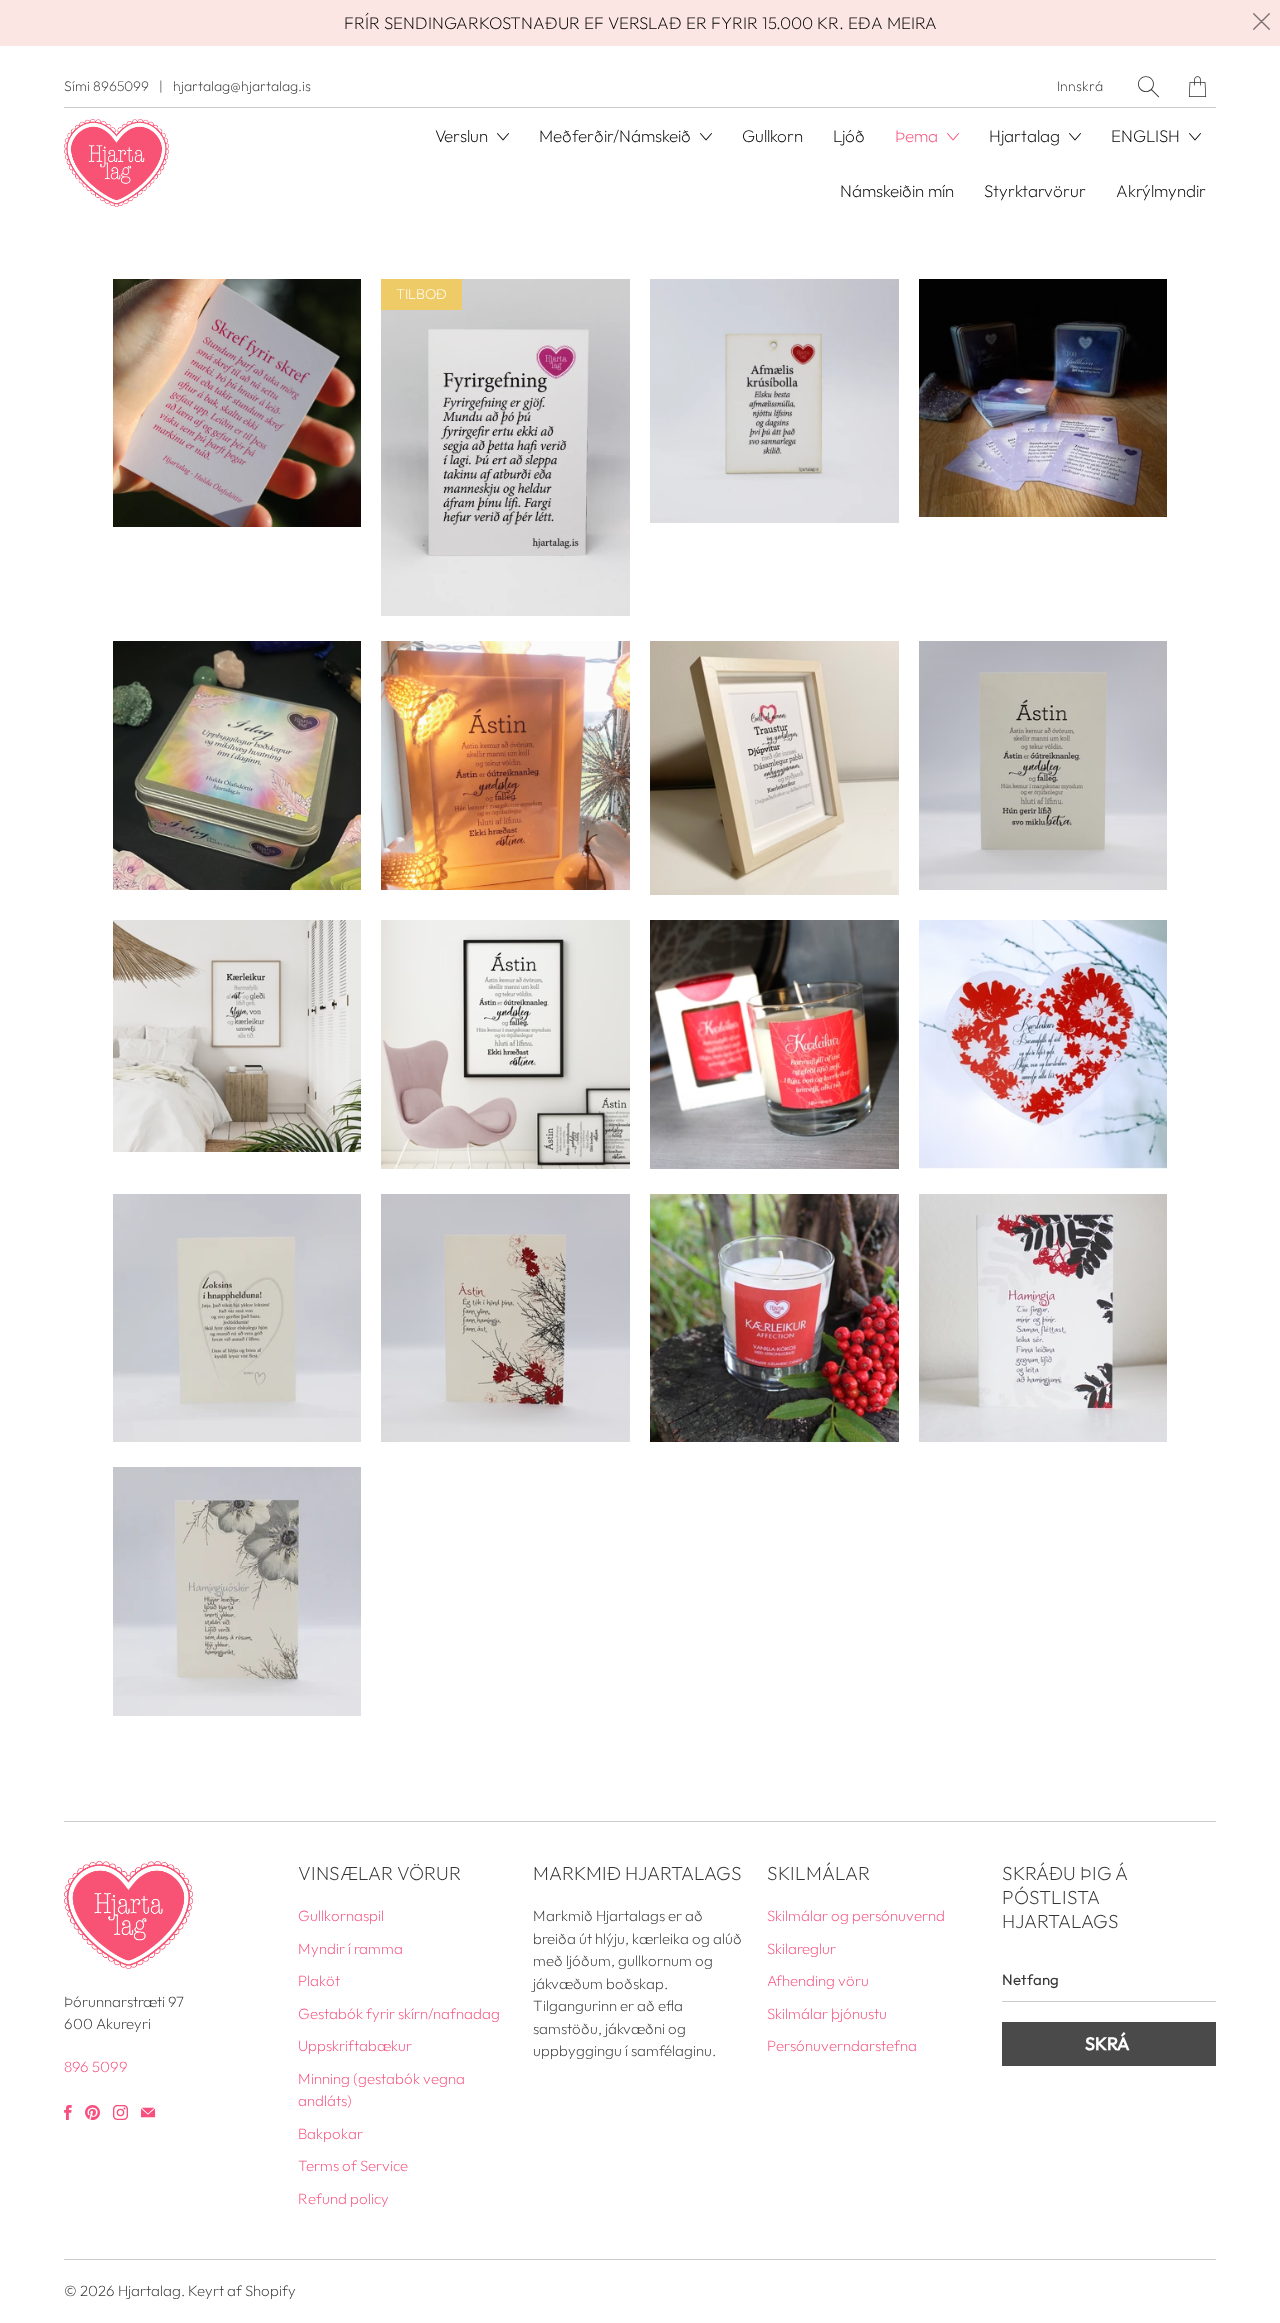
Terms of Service (353, 2165)
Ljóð (849, 135)
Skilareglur (801, 1948)
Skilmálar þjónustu (827, 2013)
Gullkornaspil (237, 403)
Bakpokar (330, 2133)
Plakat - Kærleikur (237, 1036)
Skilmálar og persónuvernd (856, 1915)
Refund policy (343, 2198)
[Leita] (1148, 86)
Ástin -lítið (505, 1318)
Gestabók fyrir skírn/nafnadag (399, 2013)
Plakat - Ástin (505, 1044)
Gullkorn (772, 135)
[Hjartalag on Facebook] (68, 2112)
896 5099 (96, 2066)
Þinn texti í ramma (774, 768)
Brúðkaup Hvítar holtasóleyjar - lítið (237, 1591)
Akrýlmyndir (1161, 190)
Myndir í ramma (350, 1948)
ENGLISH (1147, 135)
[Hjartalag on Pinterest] (92, 2112)
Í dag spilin (237, 765)
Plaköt (319, 1980)
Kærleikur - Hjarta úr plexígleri (1043, 1044)
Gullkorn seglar (505, 448)
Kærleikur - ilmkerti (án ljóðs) (774, 1318)
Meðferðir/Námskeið (617, 135)
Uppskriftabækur (355, 2045)
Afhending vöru (818, 1980)
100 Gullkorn (1043, 398)
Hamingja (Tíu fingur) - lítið (1043, 1318)
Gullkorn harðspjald (774, 401)
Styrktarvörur (1035, 190)
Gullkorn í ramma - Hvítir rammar (505, 765)
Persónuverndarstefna (842, 2045)
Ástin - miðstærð (1043, 765)
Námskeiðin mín (897, 190)
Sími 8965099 (106, 86)
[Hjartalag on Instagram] (120, 2112)
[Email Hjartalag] (148, 2112)
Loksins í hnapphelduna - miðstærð (237, 1318)
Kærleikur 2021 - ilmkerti (774, 1044)
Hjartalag (149, 2290)
